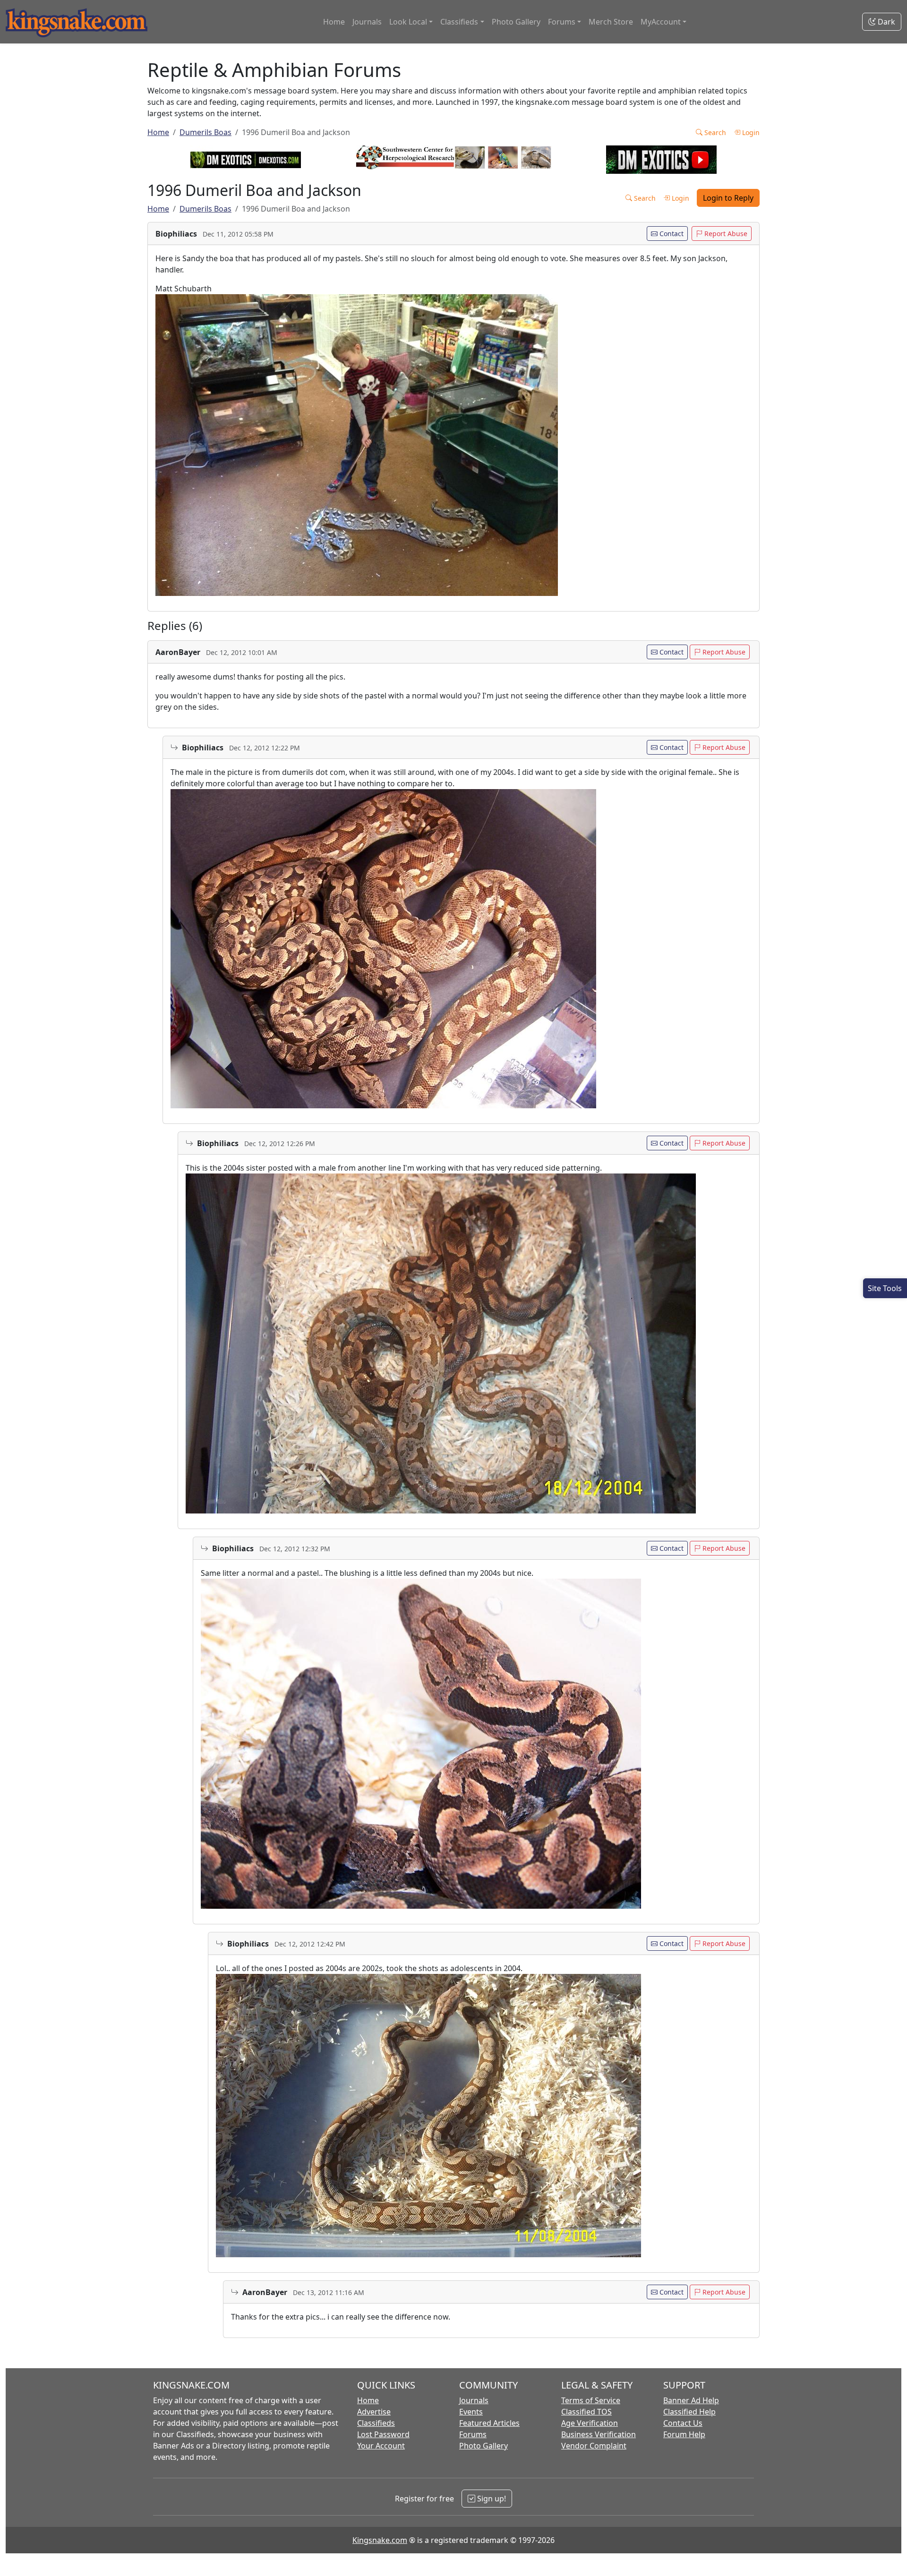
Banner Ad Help (691, 2400)
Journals (367, 22)
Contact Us (683, 2423)
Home (334, 22)
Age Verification (590, 2423)
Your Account (381, 2446)
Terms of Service (591, 2400)
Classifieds (376, 2423)
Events (471, 2412)
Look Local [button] (408, 22)
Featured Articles (489, 2423)
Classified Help (689, 2412)
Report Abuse (725, 234)
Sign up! (491, 2499)
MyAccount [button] (661, 22)
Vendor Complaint (594, 2446)
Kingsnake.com (380, 2540)
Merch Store (611, 22)
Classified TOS (586, 2412)
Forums (473, 2434)
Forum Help (684, 2434)
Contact (671, 234)
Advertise (374, 2412)
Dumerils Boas (205, 132)
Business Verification (599, 2434)
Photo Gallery (516, 22)
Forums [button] (562, 22)
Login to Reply (728, 198)
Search (714, 132)
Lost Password (383, 2434)
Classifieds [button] (459, 22)
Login (750, 132)
